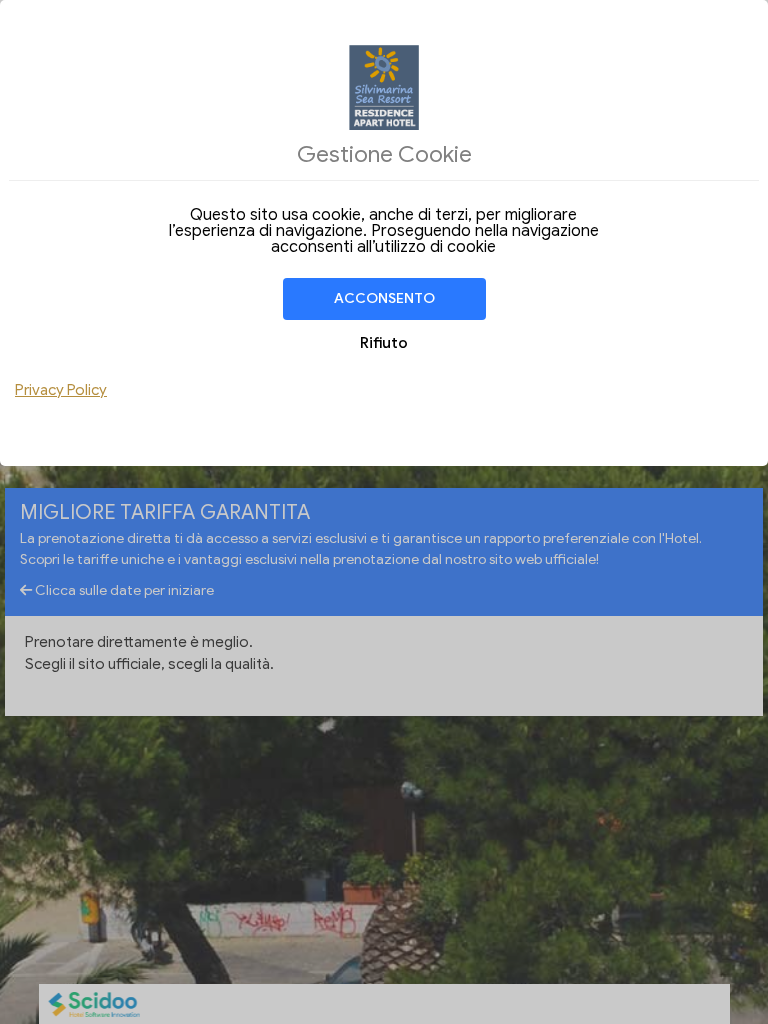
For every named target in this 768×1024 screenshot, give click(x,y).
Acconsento (384, 298)
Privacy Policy (61, 390)
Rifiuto (384, 343)
